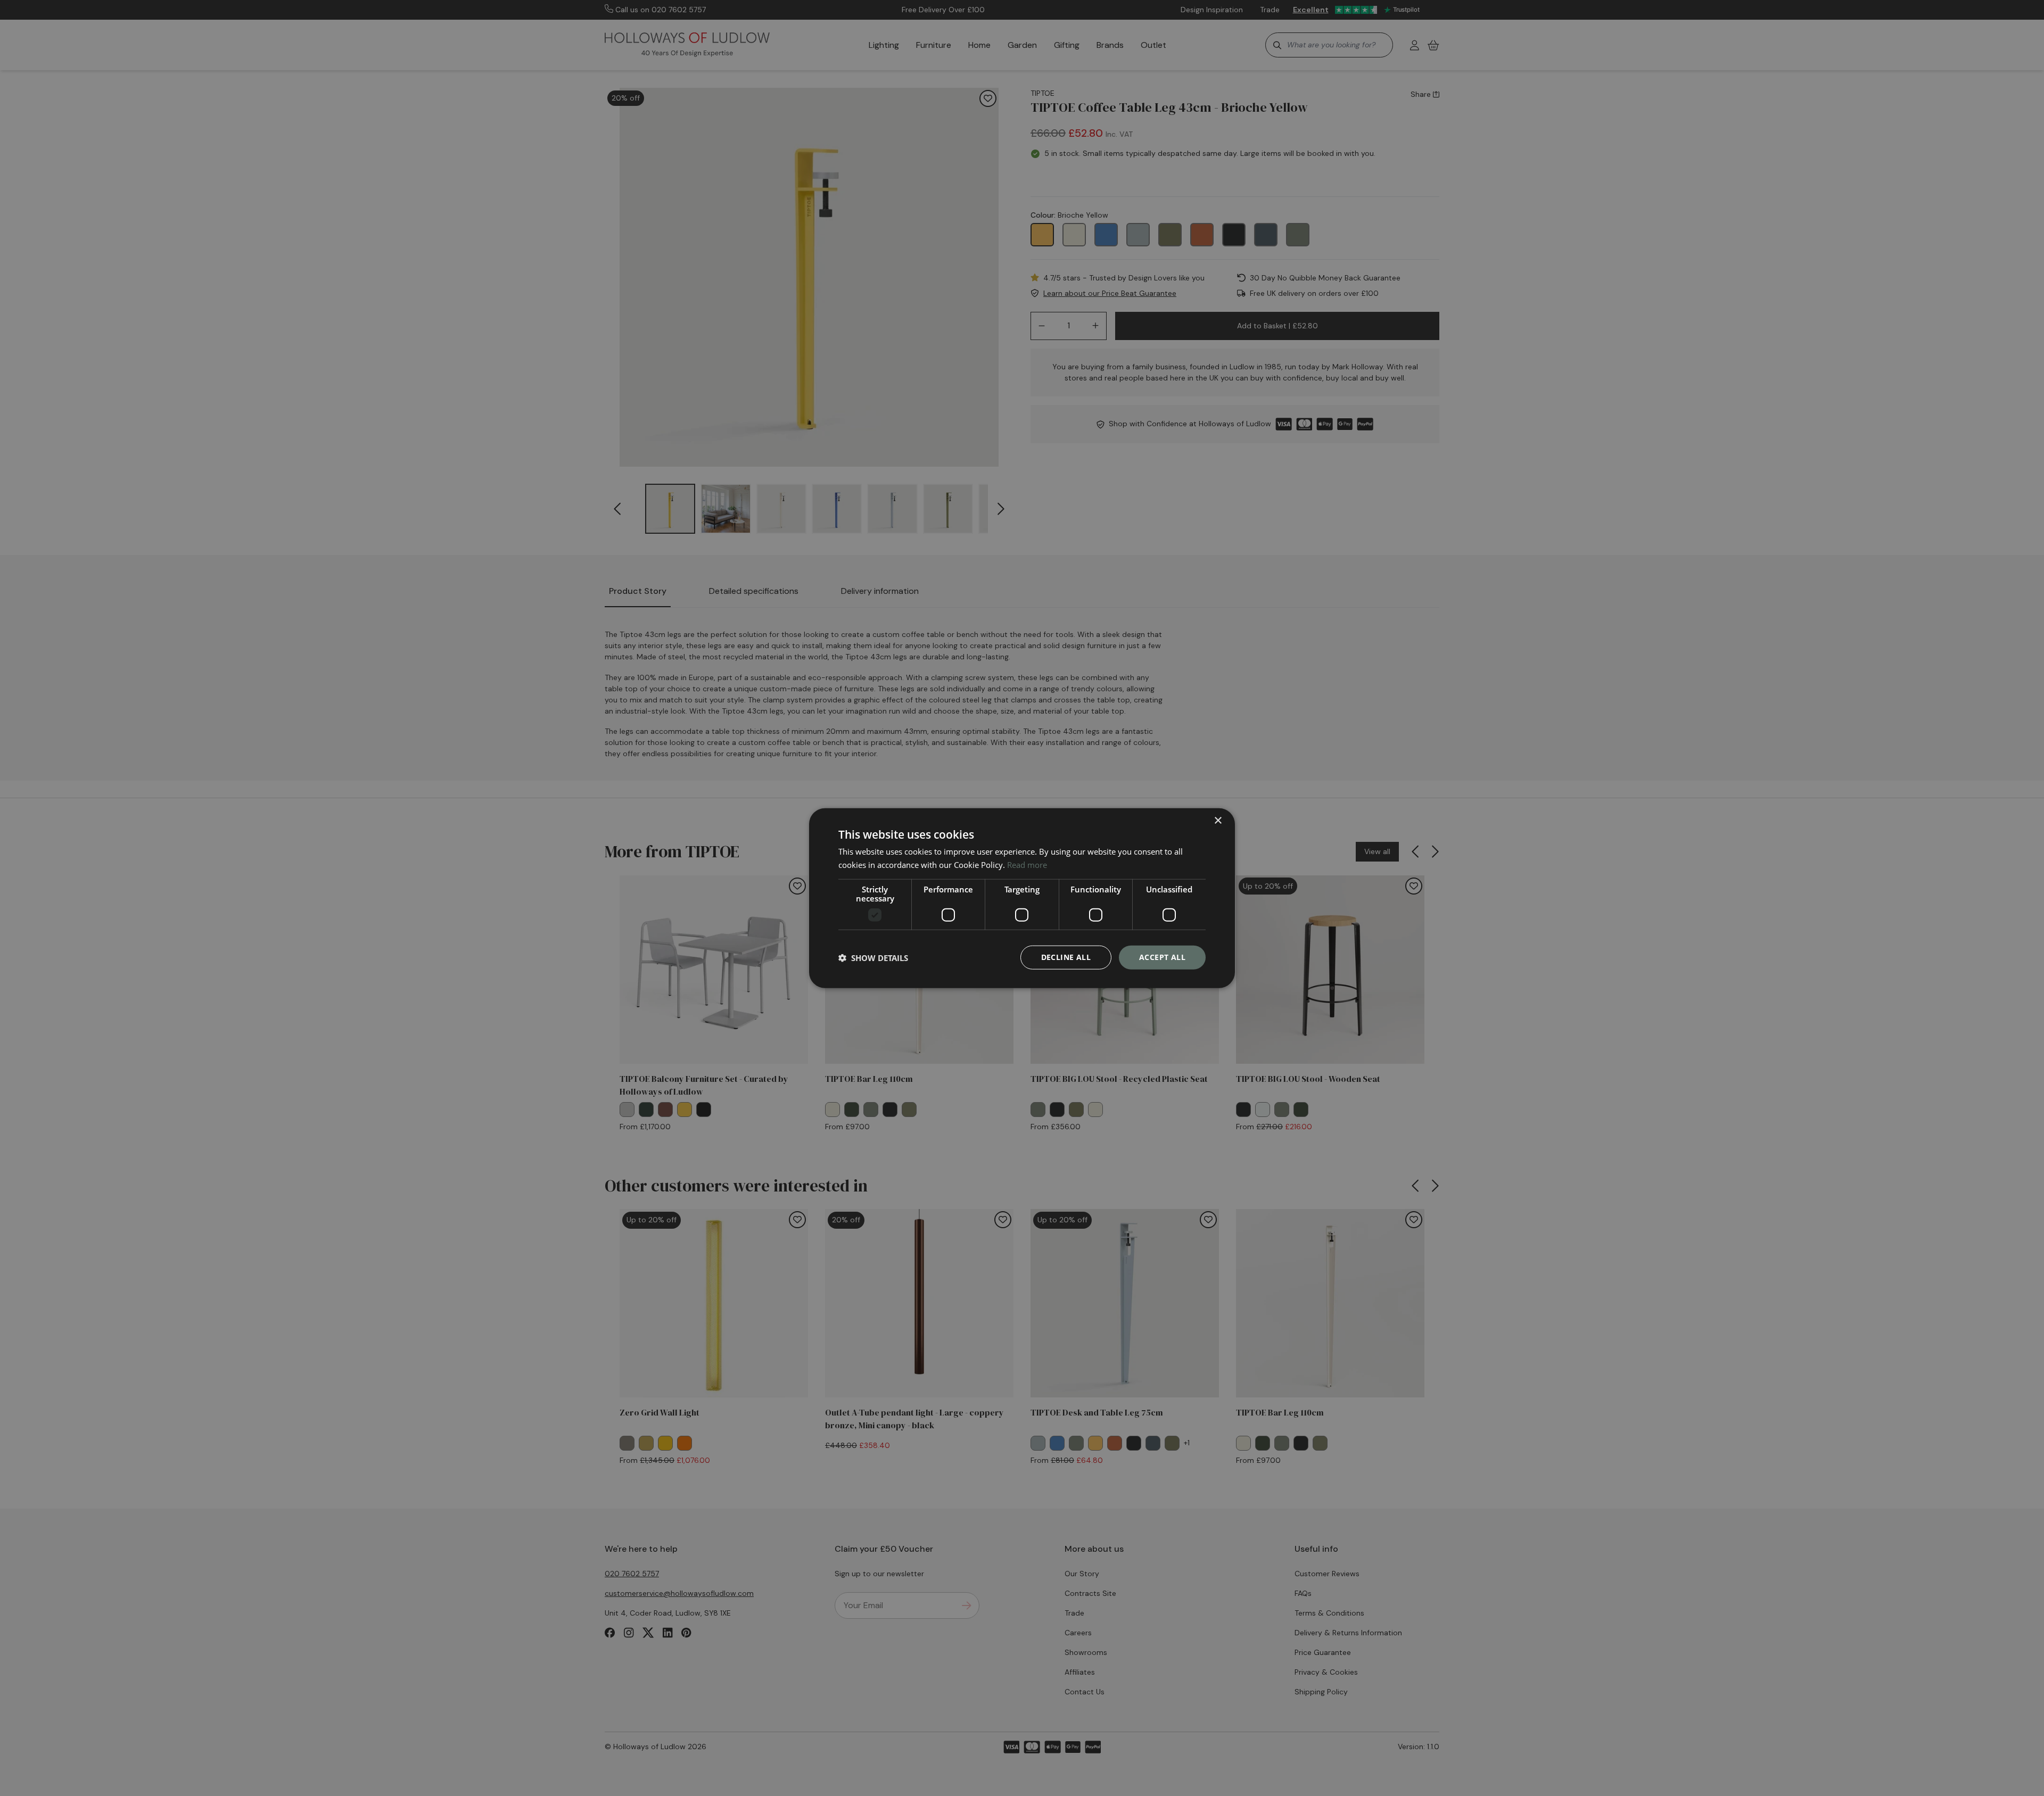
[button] (873, 957)
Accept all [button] (1162, 957)
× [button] (1218, 820)
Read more (1027, 864)
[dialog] (1022, 898)
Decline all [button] (1066, 957)
